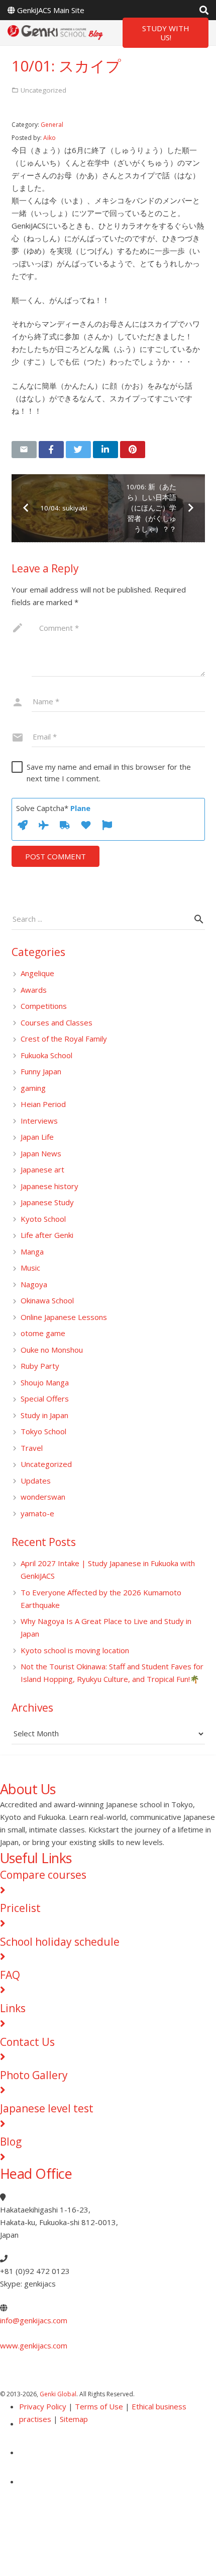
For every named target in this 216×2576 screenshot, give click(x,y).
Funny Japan (41, 1071)
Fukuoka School (46, 1055)
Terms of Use (99, 2406)
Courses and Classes (57, 1022)
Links (13, 2008)
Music (30, 1268)
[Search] (204, 10)
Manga (32, 1252)
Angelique (37, 973)
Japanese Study (47, 1202)
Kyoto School (43, 1219)
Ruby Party (40, 1366)
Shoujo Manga (45, 1382)
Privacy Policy (43, 2406)
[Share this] (51, 450)
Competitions (44, 1006)
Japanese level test (47, 2108)
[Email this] (24, 450)
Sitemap (74, 2419)
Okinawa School (47, 1300)
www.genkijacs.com (34, 2345)
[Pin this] (133, 450)
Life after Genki (47, 1235)
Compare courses (43, 1875)
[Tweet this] (78, 450)
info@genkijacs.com (34, 2320)
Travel (32, 1448)
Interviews (39, 1121)
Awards (34, 990)
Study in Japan (44, 1415)
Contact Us (27, 2042)
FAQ (10, 1975)
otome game (43, 1333)
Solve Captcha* (53, 808)
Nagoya (34, 1284)
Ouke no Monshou (52, 1350)
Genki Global (58, 2394)
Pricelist (20, 1908)
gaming (33, 1088)
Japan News (41, 1153)
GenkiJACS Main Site (51, 10)
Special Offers (45, 1399)
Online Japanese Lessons (64, 1317)
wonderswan (43, 1497)
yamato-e (37, 1513)
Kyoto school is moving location (75, 1650)
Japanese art (42, 1169)
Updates (36, 1481)
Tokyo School (43, 1431)
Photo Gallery (34, 2075)
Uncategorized (46, 1464)
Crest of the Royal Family (64, 1039)
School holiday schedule (60, 1942)
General (52, 125)
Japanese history (49, 1186)
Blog (11, 2142)
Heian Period (43, 1104)
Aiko (49, 138)
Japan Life (37, 1137)
